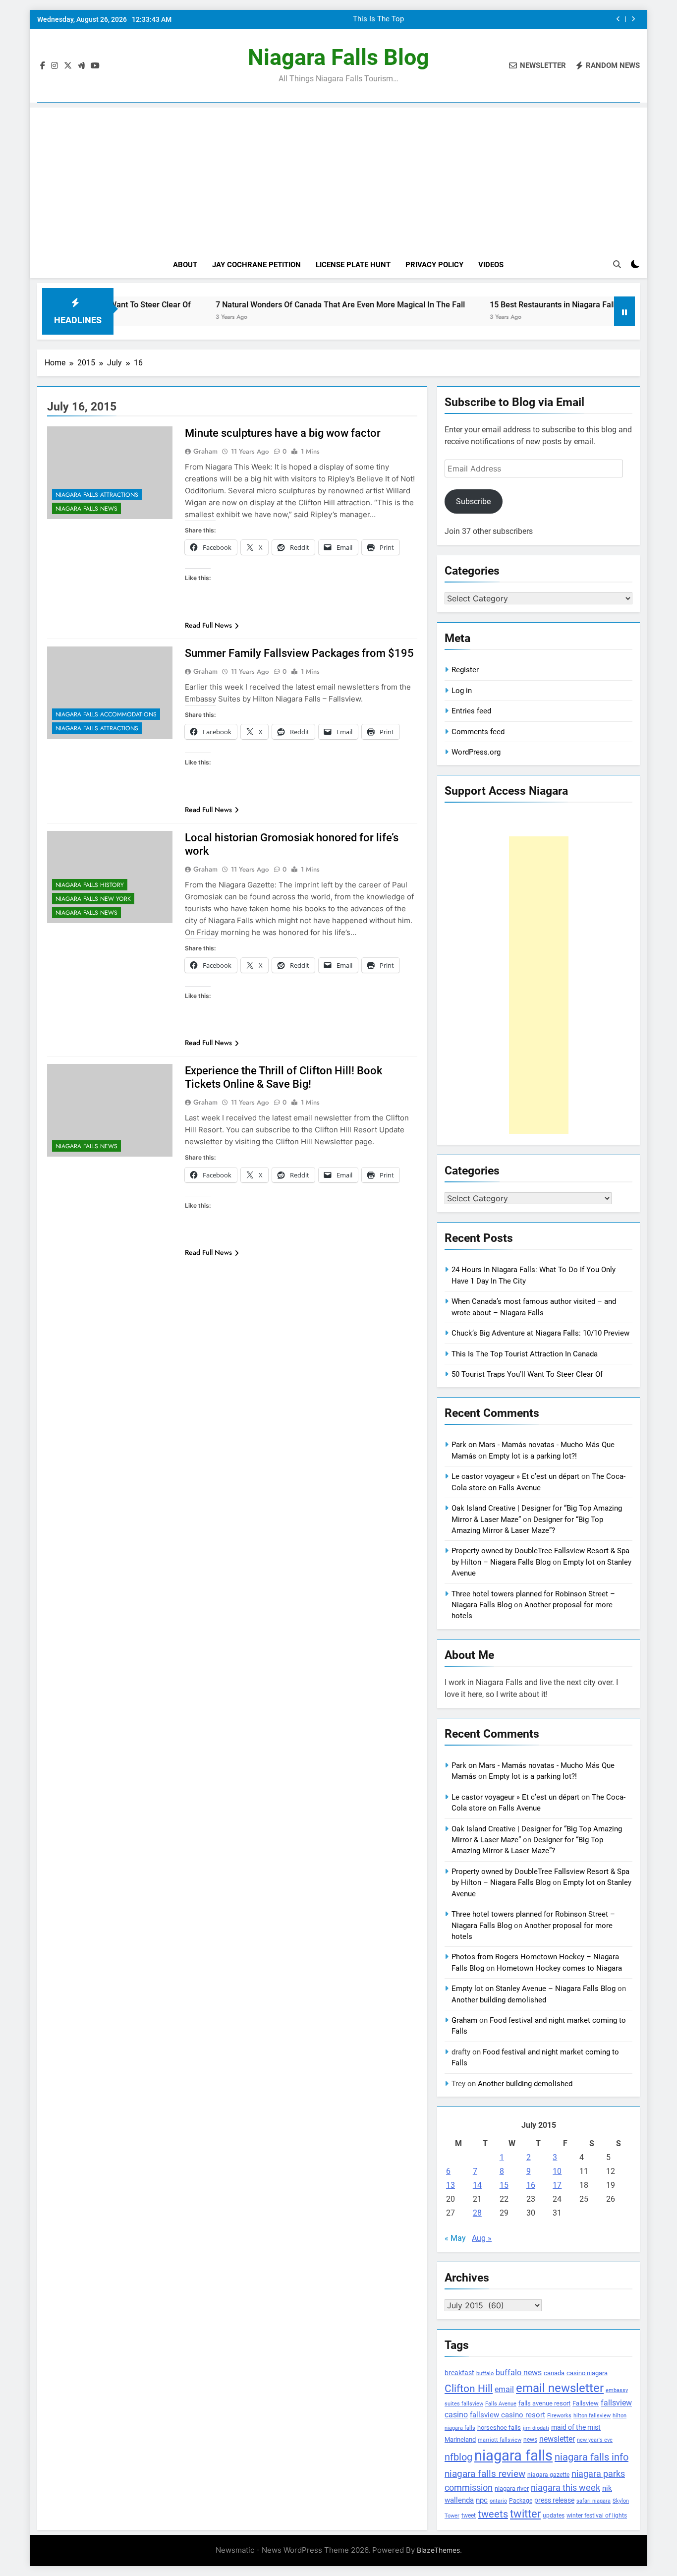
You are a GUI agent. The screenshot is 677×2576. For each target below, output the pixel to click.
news (530, 2440)
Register (465, 670)
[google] (81, 66)
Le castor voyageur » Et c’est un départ (515, 1476)
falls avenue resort (544, 2403)
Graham (205, 451)
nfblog (458, 2457)
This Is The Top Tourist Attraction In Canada (375, 15)
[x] (68, 66)
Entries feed (471, 711)
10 (557, 2171)
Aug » (482, 2238)
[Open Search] (617, 264)
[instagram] (55, 66)
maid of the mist (576, 2427)
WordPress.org (476, 752)
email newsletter (560, 2388)
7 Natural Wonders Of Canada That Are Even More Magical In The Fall (274, 305)
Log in (462, 691)
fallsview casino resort (508, 2415)
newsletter (557, 2439)
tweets (493, 2514)
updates (554, 2516)
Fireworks (559, 2416)
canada (554, 2373)
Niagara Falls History (90, 885)
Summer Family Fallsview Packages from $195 (299, 653)
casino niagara (587, 2373)
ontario (498, 2501)
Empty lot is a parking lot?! (533, 1456)
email (504, 2389)
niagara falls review (485, 2474)
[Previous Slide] (618, 19)
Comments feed (478, 732)
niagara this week (565, 2488)
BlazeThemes (438, 2550)
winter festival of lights (597, 2516)
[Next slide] (633, 19)
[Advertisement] (338, 177)
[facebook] (43, 66)
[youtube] (95, 66)
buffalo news (519, 2372)
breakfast (459, 2373)
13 (451, 2185)
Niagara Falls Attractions (97, 495)
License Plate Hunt (353, 265)
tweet (469, 2516)
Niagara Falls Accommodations (106, 714)
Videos (491, 265)
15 (504, 2185)
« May (455, 2238)
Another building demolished (499, 2000)
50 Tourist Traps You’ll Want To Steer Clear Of (527, 1374)
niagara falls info (592, 2457)
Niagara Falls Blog (338, 57)
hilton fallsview (592, 2416)
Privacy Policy (434, 265)
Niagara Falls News (86, 509)
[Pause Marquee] (624, 311)
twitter (525, 2514)
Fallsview (586, 2403)
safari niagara (593, 2501)
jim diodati (536, 2428)
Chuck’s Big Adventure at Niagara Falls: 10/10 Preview (540, 1333)
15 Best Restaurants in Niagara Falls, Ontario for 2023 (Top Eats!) (540, 305)
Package (521, 2501)
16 (531, 2185)
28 (477, 2213)
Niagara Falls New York (93, 899)
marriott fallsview (500, 2440)
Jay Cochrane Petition (256, 265)
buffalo (485, 2373)
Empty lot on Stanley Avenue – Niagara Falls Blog (534, 1989)
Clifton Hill (469, 2388)
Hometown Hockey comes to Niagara (559, 1968)
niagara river (512, 2488)
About (185, 265)
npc (482, 2500)
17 (557, 2185)
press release (554, 2500)
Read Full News (208, 625)
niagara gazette (548, 2475)
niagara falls (513, 2456)
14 (477, 2185)
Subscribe (473, 501)
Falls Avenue (501, 2404)
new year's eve (595, 2440)
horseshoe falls (499, 2428)
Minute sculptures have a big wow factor (283, 433)
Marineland (460, 2439)
